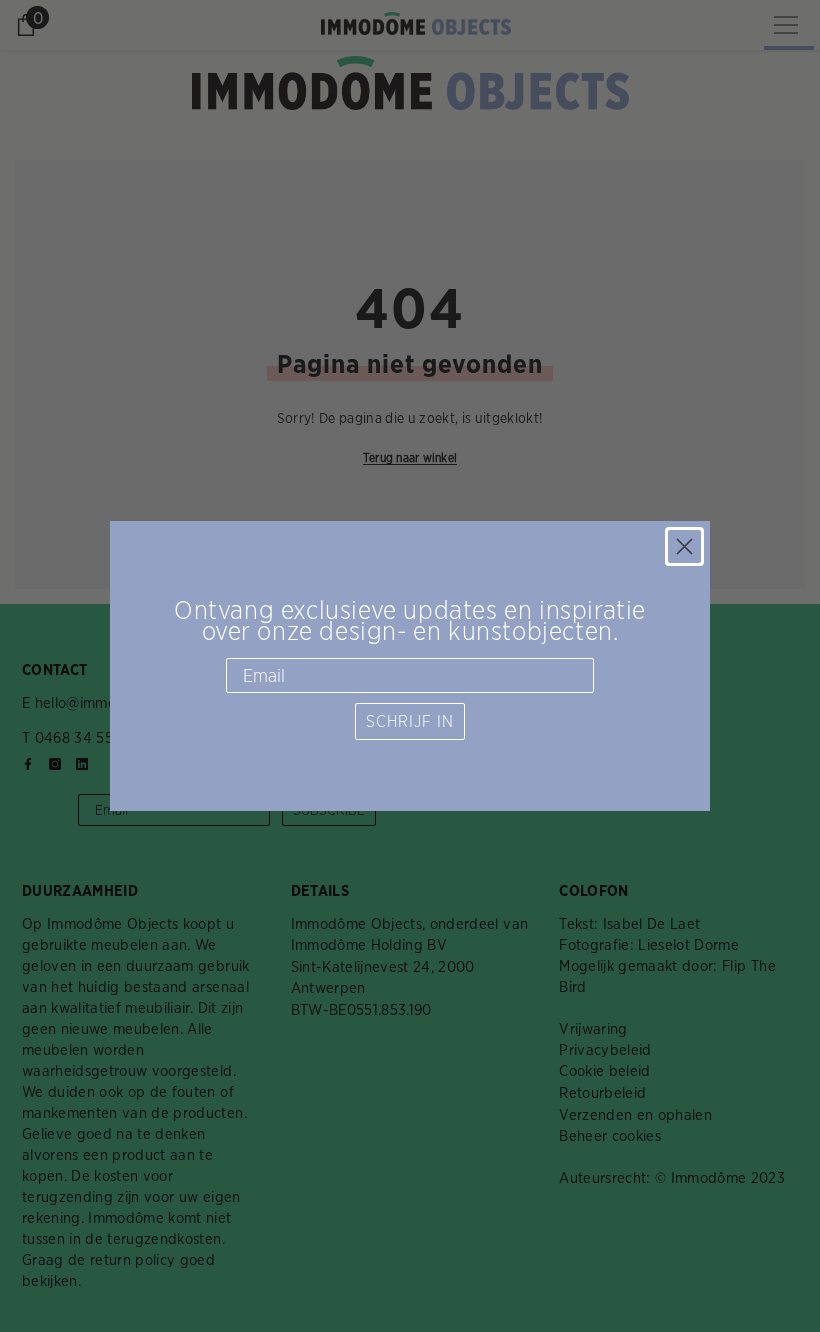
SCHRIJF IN (410, 721)
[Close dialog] (684, 546)
